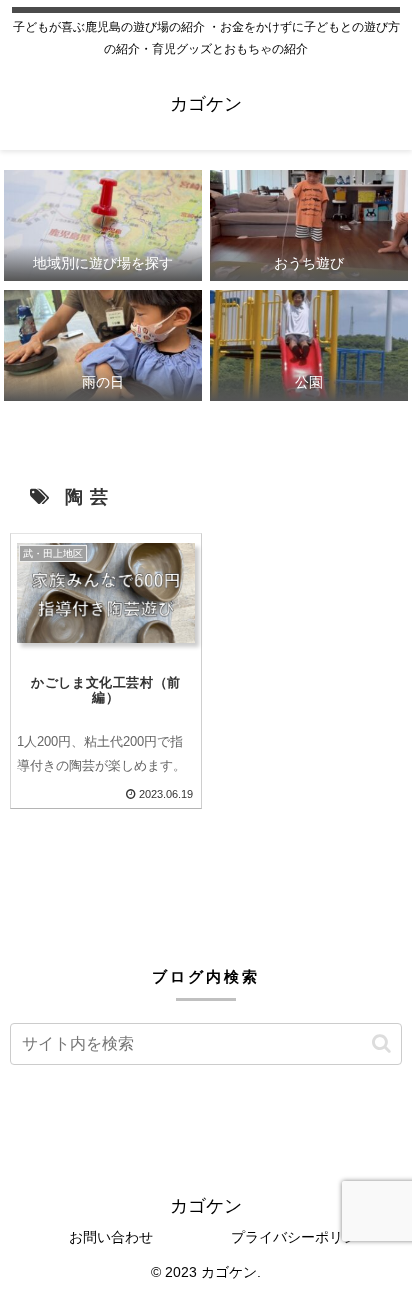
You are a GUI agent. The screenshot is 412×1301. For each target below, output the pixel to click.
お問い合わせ (111, 1237)
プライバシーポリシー (301, 1237)
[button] (381, 1043)
